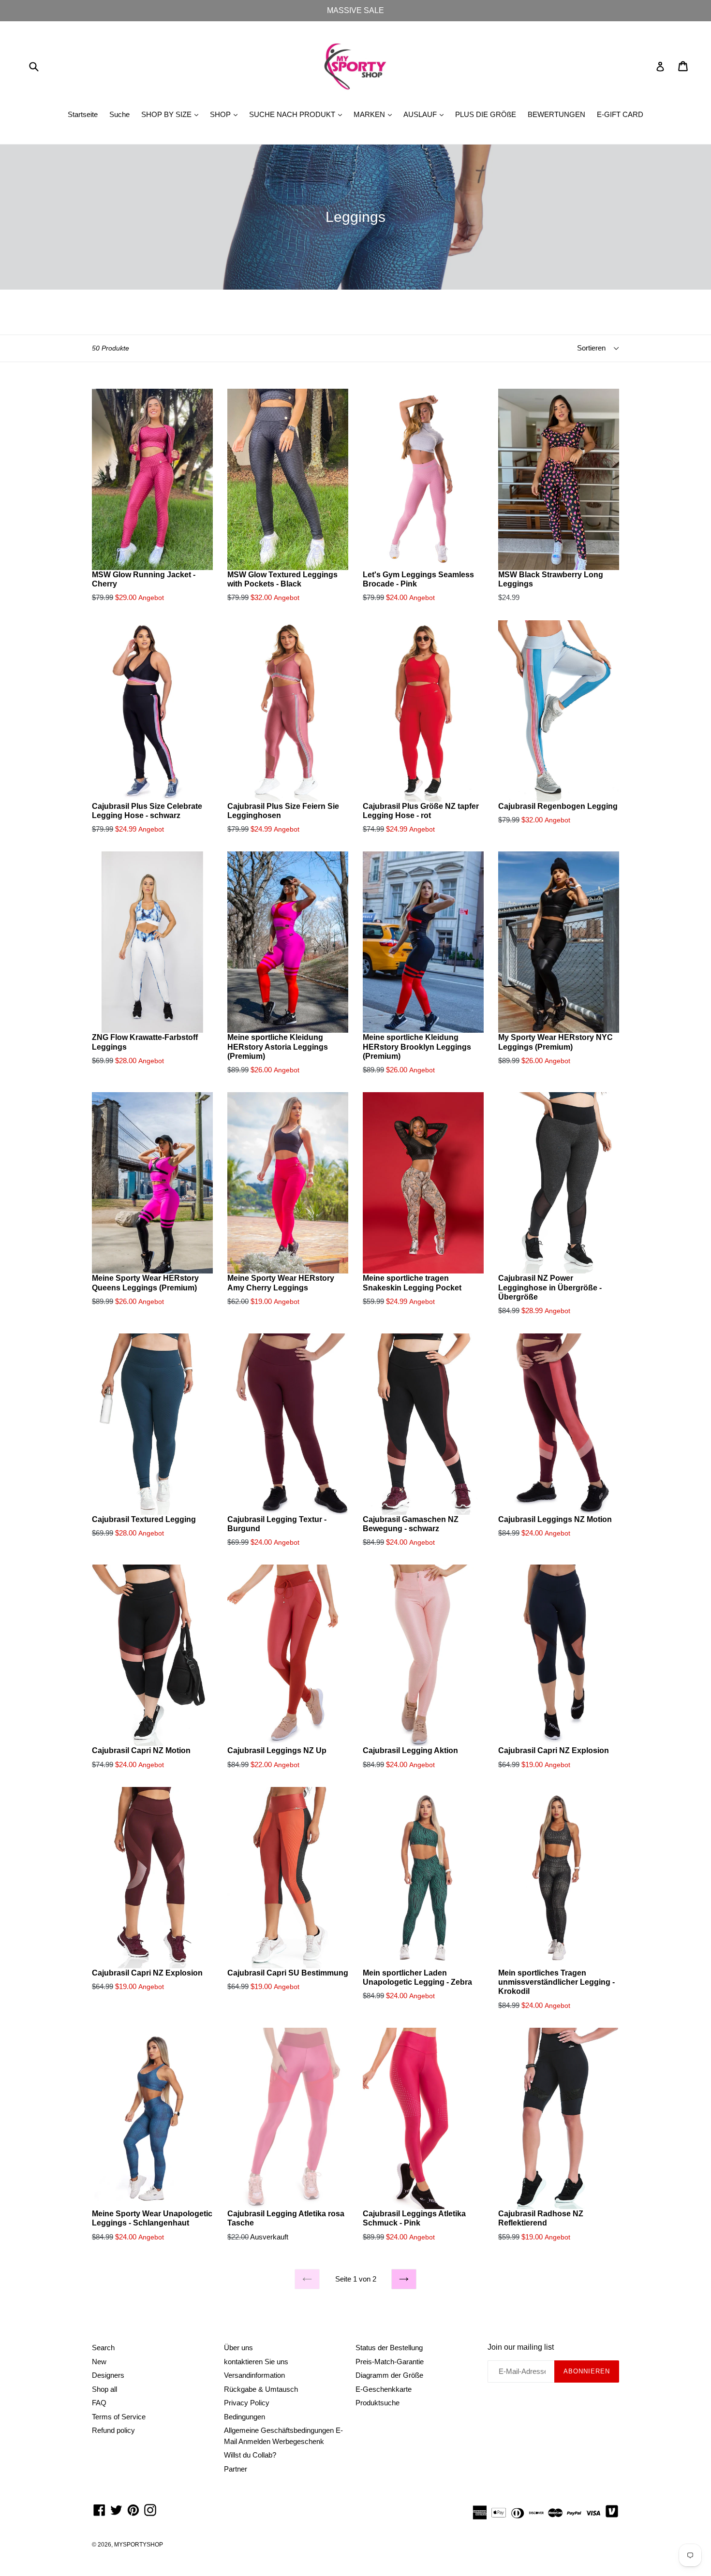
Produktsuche (378, 2403)
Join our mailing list (521, 2347)
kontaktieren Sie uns (256, 2362)
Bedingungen (244, 2417)
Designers (108, 2375)
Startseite (83, 114)
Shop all (104, 2389)
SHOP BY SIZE (172, 114)
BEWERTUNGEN (556, 114)
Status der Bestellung (389, 2348)
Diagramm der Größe (389, 2375)
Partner (236, 2469)
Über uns (238, 2348)
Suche (119, 114)
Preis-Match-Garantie (390, 2362)
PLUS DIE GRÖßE (486, 114)
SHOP (226, 114)
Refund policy (113, 2430)
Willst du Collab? (250, 2455)
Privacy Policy (247, 2403)
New (99, 2362)
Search (103, 2348)
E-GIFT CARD (620, 114)
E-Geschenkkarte (384, 2389)
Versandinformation (254, 2375)
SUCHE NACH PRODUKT (298, 114)
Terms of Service (119, 2417)
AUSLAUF (426, 114)
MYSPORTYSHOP (139, 2545)
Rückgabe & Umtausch (261, 2389)
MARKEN (375, 114)
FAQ (99, 2403)
